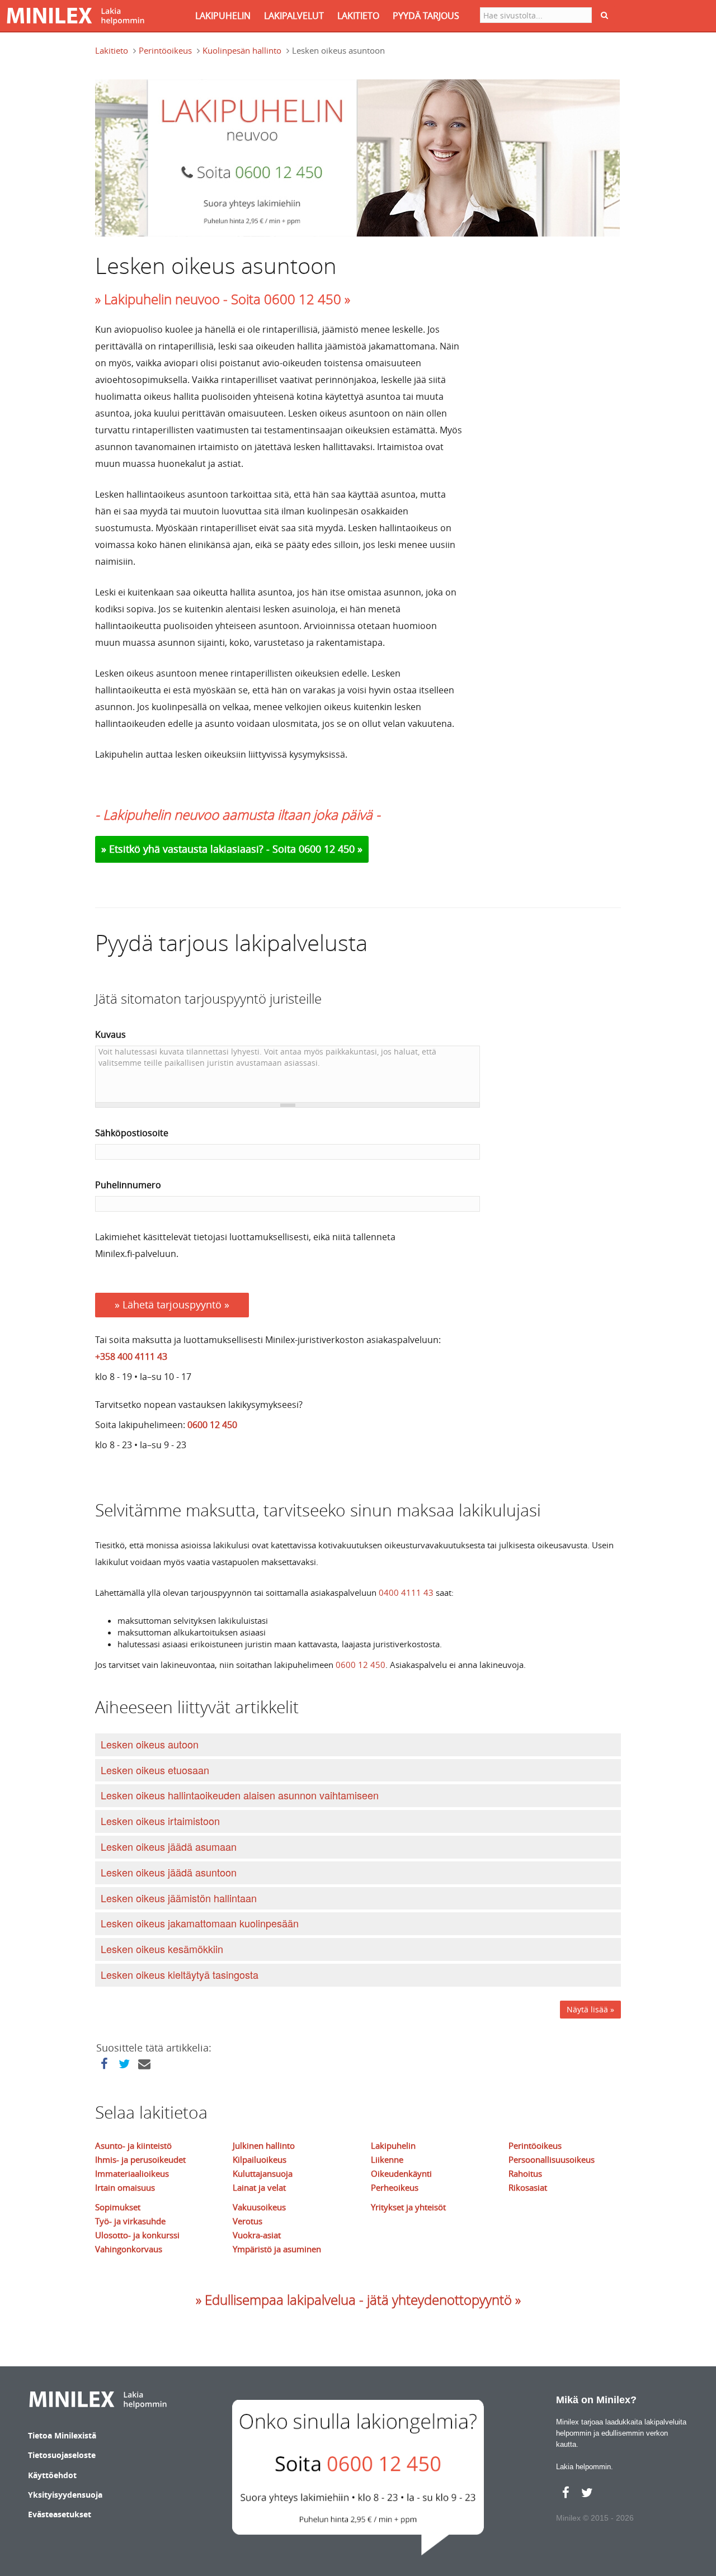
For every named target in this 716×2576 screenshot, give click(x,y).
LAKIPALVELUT (294, 16)
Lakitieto (112, 50)
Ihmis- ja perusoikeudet (140, 2159)
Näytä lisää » (590, 2009)
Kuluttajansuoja (263, 2173)
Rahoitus (525, 2173)
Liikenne (387, 2159)
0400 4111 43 (406, 1592)
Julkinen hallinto (264, 2145)
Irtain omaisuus (125, 2187)
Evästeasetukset (60, 2514)
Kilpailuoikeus (260, 2159)
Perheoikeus (395, 2187)
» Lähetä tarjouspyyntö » (172, 1304)
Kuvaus (110, 1034)
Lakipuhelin (393, 2145)
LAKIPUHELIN (223, 16)
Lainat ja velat (259, 2187)
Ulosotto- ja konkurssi (137, 2235)
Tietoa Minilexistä (62, 2435)
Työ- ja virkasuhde (130, 2221)
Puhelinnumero (128, 1185)
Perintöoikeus (165, 50)
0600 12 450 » (331, 849)
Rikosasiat (528, 2187)
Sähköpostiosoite (132, 1133)
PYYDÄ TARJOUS (426, 16)
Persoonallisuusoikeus (552, 2159)
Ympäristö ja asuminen (277, 2249)
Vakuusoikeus (259, 2207)
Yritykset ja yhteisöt (408, 2207)
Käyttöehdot (52, 2475)
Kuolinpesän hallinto (242, 50)
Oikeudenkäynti (401, 2173)
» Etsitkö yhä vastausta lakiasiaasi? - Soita (200, 849)
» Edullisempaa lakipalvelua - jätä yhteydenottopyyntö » (358, 2300)
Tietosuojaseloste (62, 2455)
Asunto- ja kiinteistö (133, 2145)
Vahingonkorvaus (129, 2249)
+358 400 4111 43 (131, 1356)
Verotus (248, 2221)
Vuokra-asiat (257, 2235)
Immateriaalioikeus (132, 2173)
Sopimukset (118, 2207)
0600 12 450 (212, 1425)
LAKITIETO (358, 16)
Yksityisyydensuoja (65, 2495)
